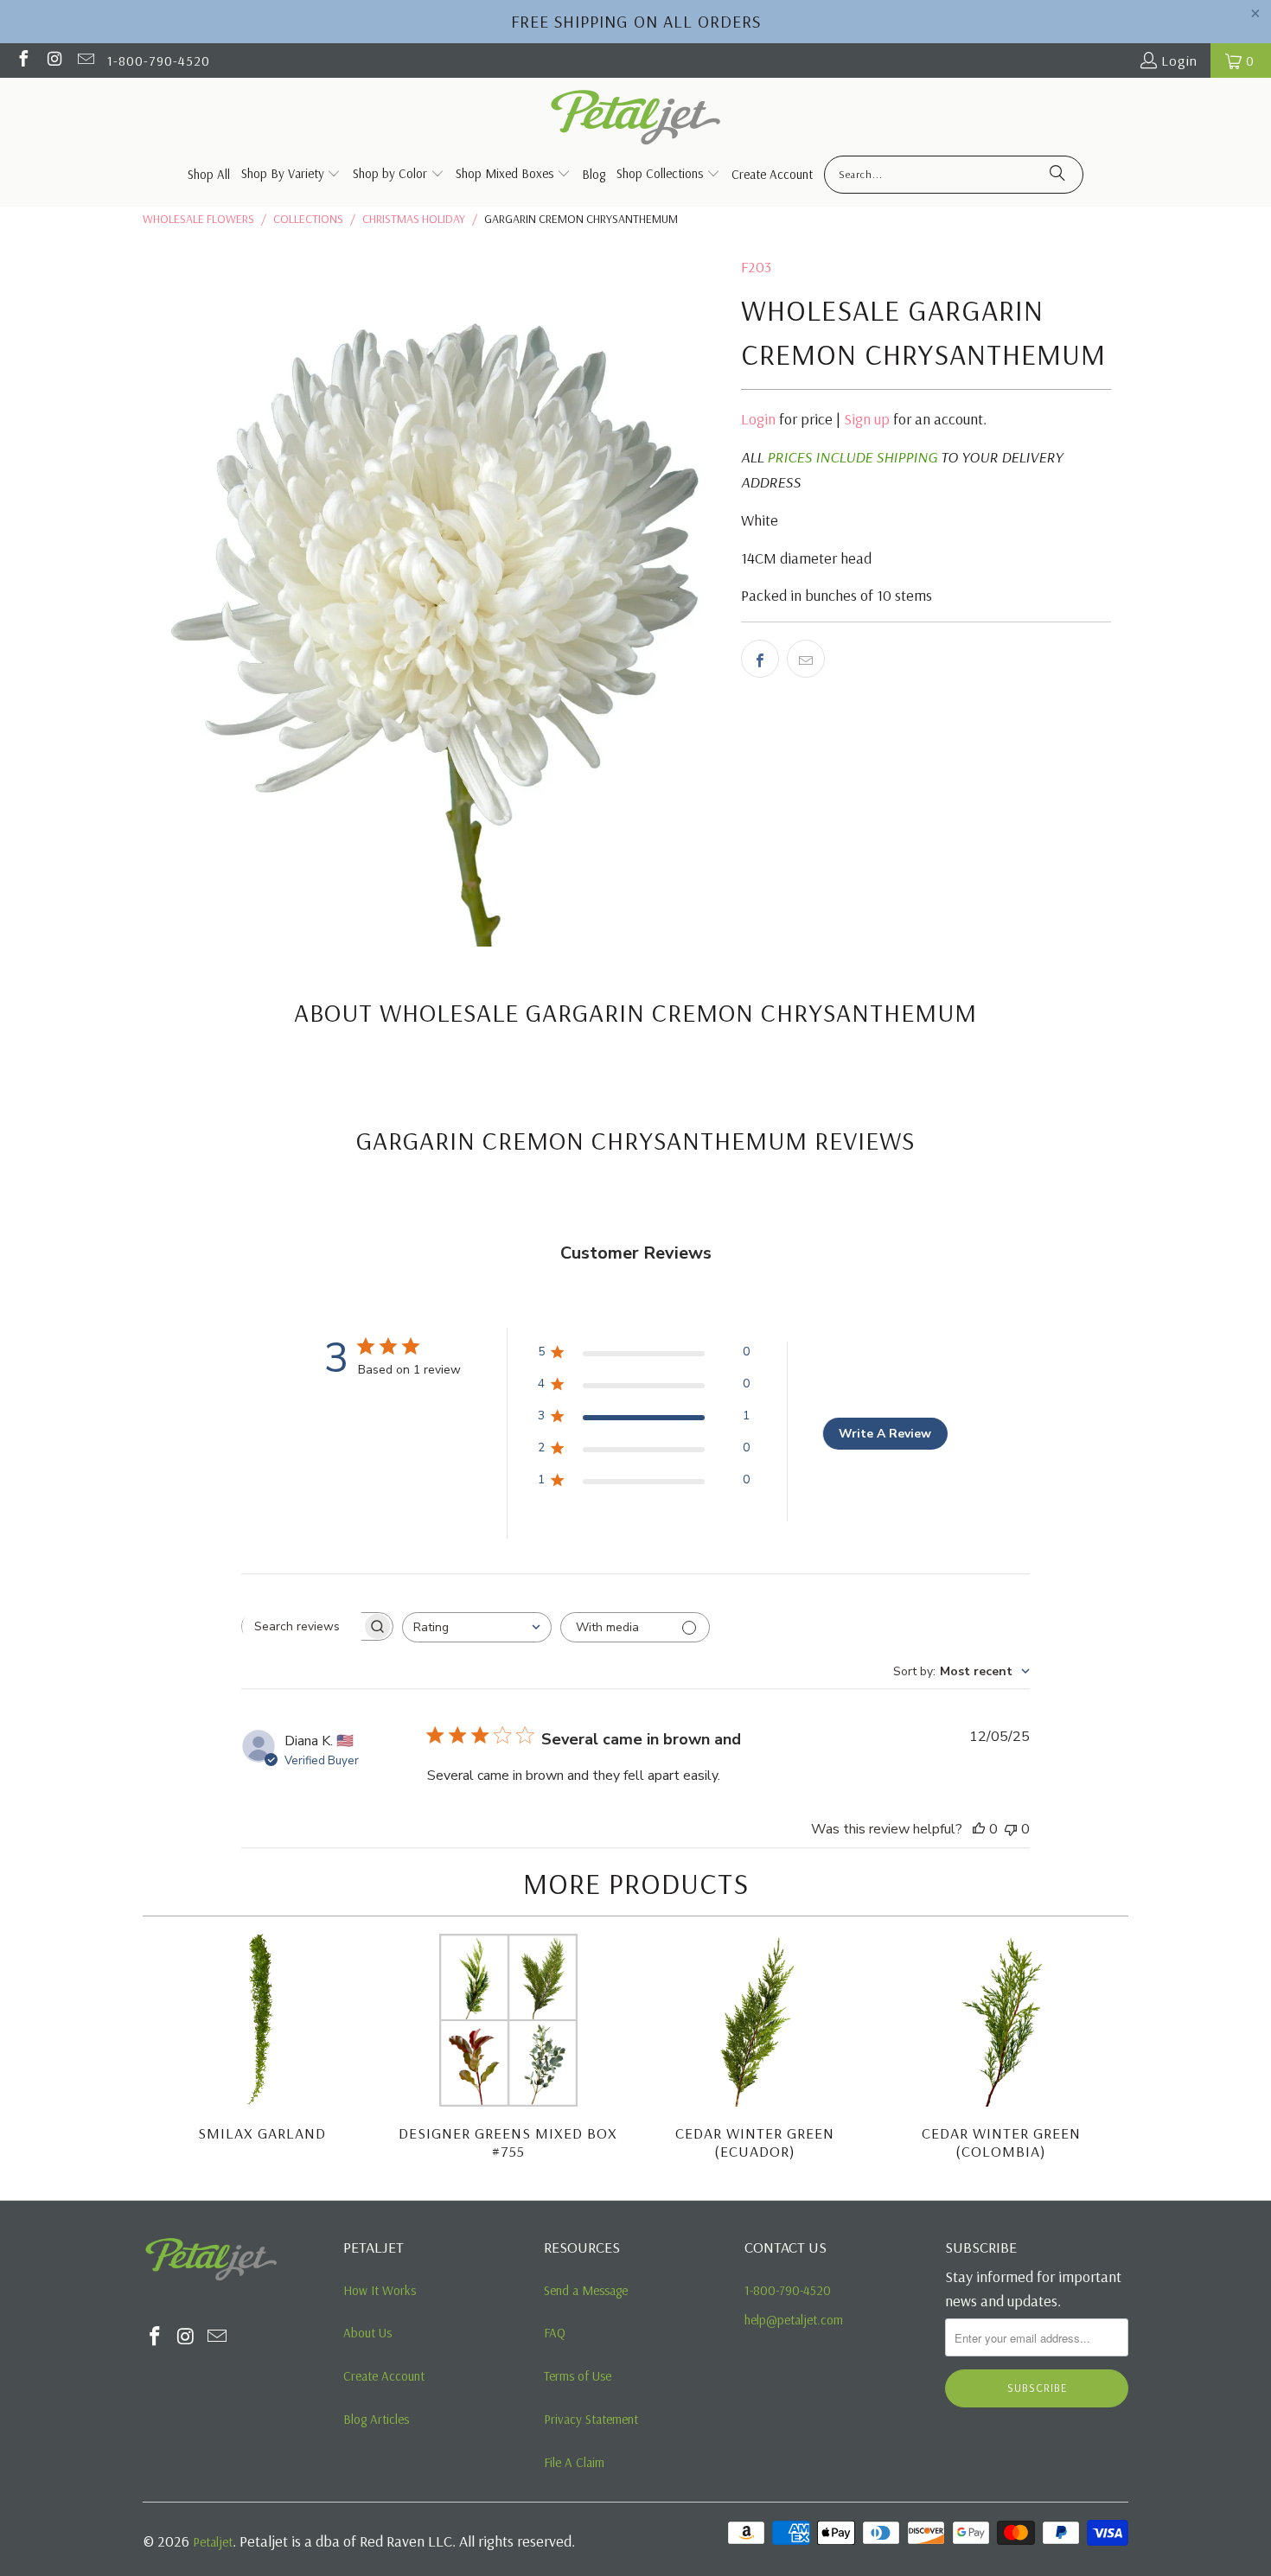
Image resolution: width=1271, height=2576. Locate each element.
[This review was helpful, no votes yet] (979, 1829)
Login (1179, 61)
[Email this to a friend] (806, 659)
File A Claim (574, 2462)
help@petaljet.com (794, 2320)
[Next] (1105, 2050)
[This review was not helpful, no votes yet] (1011, 1829)
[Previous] (166, 2050)
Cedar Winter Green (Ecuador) (755, 2142)
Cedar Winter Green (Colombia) (1001, 2142)
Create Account (384, 2376)
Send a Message (586, 2290)
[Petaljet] (636, 119)
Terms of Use (578, 2376)
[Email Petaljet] (85, 61)
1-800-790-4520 (159, 61)
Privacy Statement (591, 2419)
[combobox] (477, 1627)
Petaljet (213, 2542)
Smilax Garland (262, 2133)
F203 (756, 267)
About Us (367, 2333)
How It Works (380, 2290)
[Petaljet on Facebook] (22, 61)
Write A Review (885, 1434)
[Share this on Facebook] (760, 659)
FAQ (555, 2333)
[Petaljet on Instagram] (54, 61)
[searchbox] (302, 1627)
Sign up (867, 419)
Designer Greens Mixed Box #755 (508, 2142)
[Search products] (1057, 175)
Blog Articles (376, 2419)
